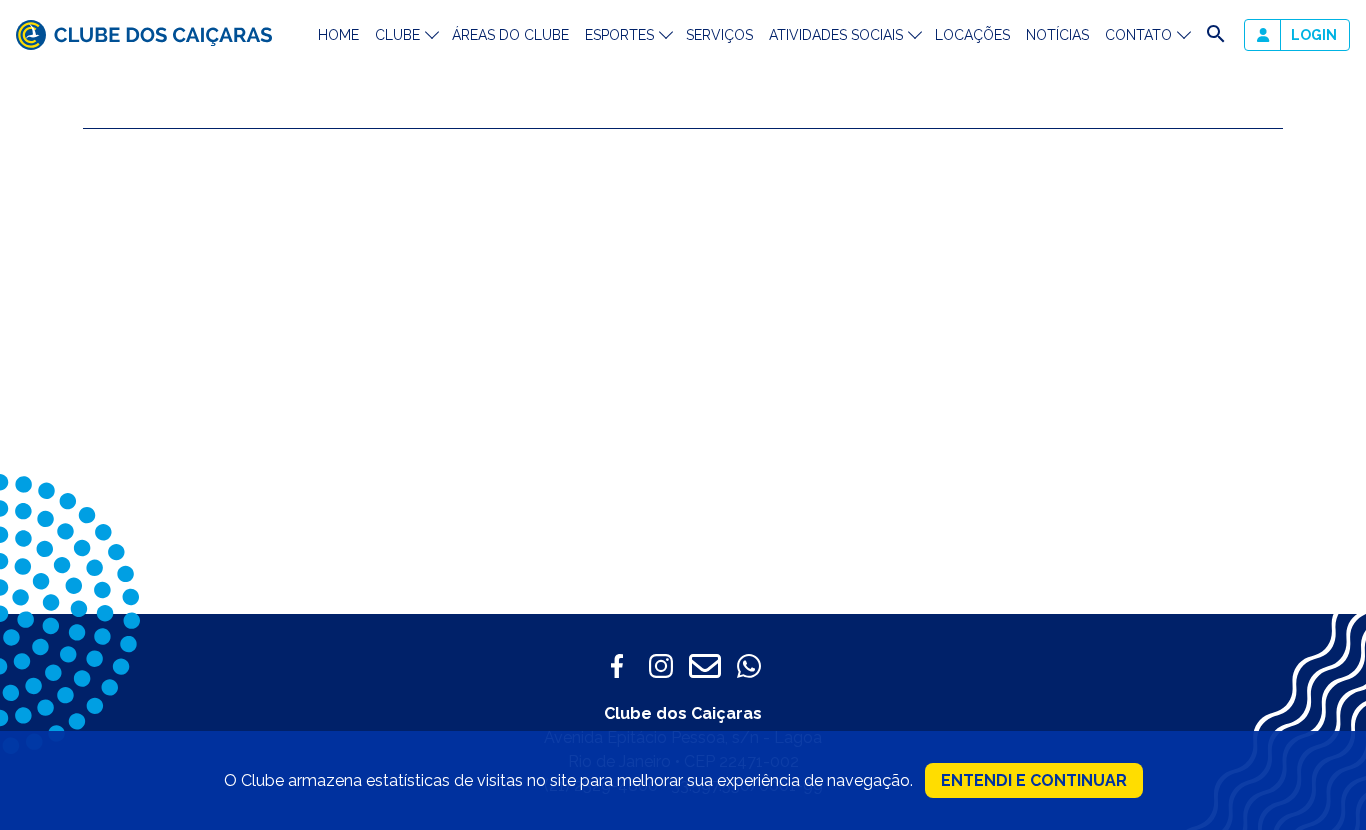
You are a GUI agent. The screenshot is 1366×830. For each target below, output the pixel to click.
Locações (972, 35)
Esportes (619, 35)
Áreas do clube (510, 35)
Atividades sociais (836, 35)
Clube (397, 35)
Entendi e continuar (1034, 780)
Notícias (1057, 35)
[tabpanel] (991, 313)
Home (338, 35)
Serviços (719, 35)
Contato (1138, 35)
